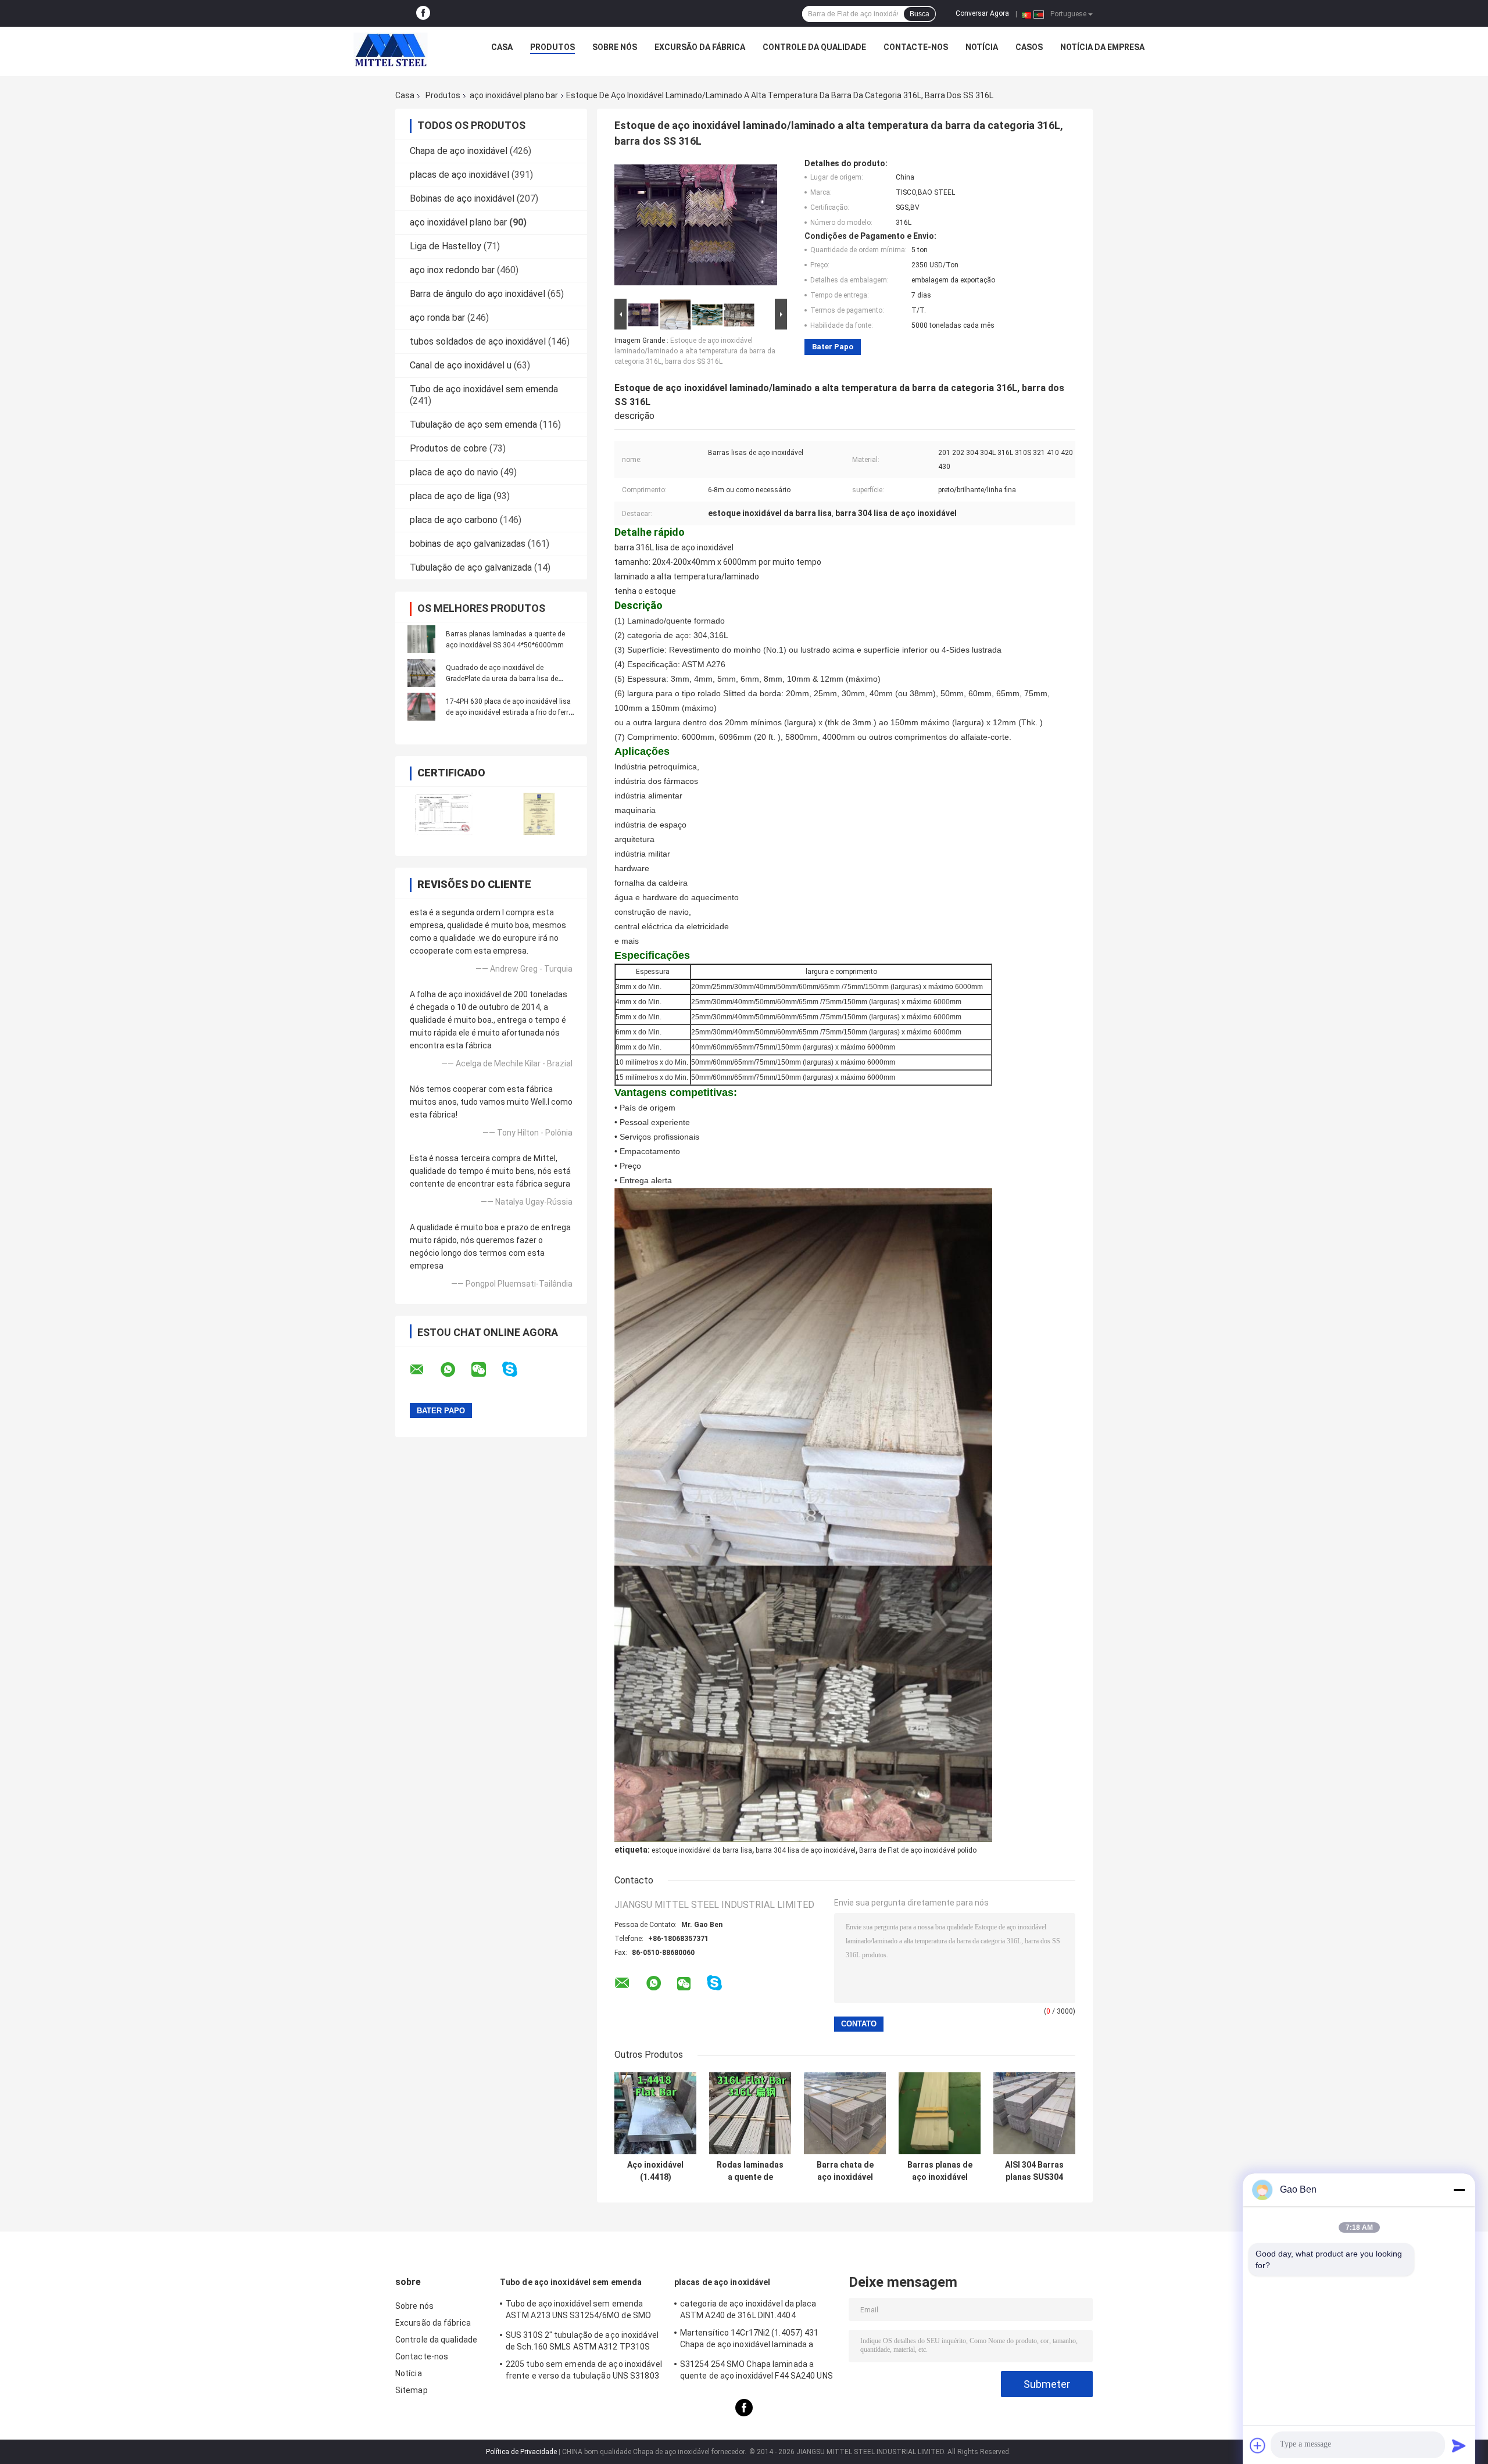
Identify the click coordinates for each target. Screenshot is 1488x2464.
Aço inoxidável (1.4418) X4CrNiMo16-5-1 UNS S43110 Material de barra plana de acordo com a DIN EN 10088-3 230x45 (655, 2171)
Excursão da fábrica (700, 47)
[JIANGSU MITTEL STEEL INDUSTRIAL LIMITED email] (424, 1370)
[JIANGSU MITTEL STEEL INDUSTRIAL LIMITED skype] (517, 1369)
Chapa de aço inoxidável (459, 151)
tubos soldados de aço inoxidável (478, 341)
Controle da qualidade (814, 47)
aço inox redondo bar (452, 270)
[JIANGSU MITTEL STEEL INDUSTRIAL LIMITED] (391, 50)
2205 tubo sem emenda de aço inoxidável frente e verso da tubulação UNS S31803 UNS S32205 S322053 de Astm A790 (584, 2372)
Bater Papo (833, 347)
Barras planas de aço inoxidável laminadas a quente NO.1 (940, 2171)
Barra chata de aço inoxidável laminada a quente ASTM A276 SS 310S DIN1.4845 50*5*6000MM (845, 2171)
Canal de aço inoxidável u (461, 365)
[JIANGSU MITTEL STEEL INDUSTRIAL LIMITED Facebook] (423, 13)
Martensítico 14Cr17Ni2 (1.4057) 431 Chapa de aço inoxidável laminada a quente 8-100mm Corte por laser (750, 2340)
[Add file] (1258, 2445)
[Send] (1459, 2445)
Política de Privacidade (521, 2452)
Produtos (552, 47)
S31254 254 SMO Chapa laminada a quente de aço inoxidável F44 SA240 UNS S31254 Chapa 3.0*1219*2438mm (756, 2372)
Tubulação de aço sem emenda (473, 425)
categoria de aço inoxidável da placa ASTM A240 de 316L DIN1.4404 (748, 2309)
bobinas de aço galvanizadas (468, 544)
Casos (1029, 47)
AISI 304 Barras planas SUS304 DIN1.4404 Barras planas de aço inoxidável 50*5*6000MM (1035, 2171)
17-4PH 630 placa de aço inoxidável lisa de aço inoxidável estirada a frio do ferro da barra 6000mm (509, 712)
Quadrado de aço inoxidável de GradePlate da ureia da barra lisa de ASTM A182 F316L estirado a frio (502, 679)
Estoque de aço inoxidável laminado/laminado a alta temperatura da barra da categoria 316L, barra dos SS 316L (695, 351)
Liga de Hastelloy (446, 246)
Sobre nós (615, 47)
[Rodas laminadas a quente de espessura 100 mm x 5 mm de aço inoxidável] (750, 2113)
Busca (920, 14)
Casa (502, 47)
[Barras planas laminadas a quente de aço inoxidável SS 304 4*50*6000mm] (421, 639)
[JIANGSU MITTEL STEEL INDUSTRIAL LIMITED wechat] (486, 1370)
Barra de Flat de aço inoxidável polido (918, 1850)
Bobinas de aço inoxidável (462, 198)
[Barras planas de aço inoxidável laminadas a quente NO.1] (940, 2113)
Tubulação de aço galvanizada (471, 567)
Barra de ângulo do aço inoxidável (477, 294)
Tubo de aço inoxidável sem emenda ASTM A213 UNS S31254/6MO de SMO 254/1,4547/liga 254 (578, 2311)
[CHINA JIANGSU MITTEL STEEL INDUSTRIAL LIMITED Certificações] (443, 814)
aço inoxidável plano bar (514, 95)
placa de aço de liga (450, 496)
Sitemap (412, 2390)
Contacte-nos (916, 47)
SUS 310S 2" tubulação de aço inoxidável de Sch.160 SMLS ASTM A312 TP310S (582, 2341)
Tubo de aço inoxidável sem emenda (484, 389)
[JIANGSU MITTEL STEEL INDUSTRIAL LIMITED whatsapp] (455, 1370)
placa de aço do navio (454, 472)
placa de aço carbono (454, 520)
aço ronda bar (437, 318)
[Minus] (1459, 2190)
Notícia (982, 47)
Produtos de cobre (448, 448)
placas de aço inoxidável (459, 175)
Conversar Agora (982, 13)
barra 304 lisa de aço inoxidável (806, 1850)
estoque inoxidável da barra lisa (702, 1850)
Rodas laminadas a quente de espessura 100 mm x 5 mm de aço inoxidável (750, 2171)
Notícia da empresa (1102, 47)
